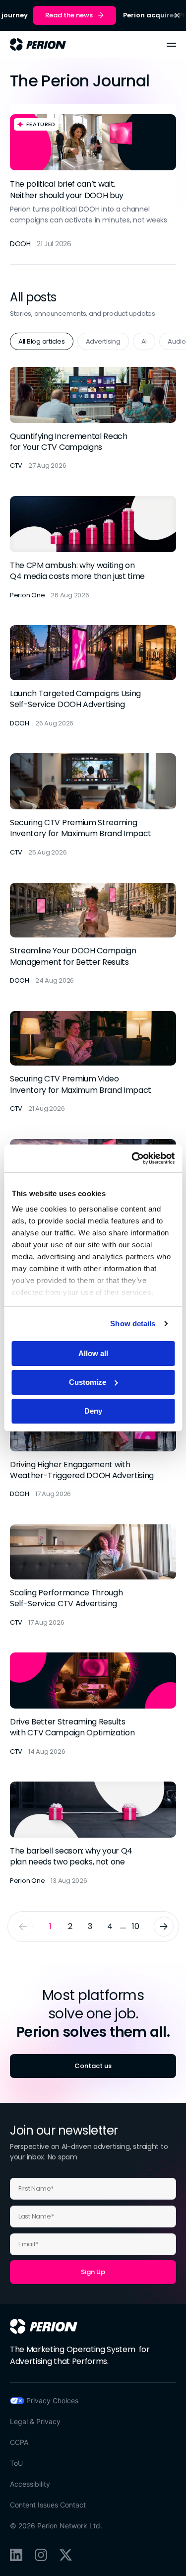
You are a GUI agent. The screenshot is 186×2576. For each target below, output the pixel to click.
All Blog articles (42, 341)
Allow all (93, 1353)
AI (144, 341)
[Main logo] (38, 44)
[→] (164, 1927)
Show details (133, 1324)
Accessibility (30, 2484)
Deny (93, 1411)
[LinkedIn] (16, 2555)
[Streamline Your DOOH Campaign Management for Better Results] (93, 934)
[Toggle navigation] (171, 45)
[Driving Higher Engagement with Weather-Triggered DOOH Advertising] (93, 1448)
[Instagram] (41, 2555)
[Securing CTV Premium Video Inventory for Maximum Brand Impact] (93, 1063)
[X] (66, 2555)
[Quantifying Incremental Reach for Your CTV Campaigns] (93, 419)
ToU (16, 2463)
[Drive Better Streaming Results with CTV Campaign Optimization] (93, 1705)
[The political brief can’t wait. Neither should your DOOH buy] (93, 184)
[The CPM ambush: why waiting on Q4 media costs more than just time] (93, 548)
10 (135, 1926)
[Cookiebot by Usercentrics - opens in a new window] (132, 1158)
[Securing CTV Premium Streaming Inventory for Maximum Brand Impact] (93, 805)
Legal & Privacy (35, 2421)
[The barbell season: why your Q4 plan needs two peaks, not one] (93, 1834)
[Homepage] (44, 2326)
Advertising (103, 341)
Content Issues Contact (48, 2505)
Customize (88, 1382)
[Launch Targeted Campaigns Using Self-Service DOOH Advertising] (93, 677)
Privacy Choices (52, 2400)
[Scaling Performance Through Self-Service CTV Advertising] (93, 1576)
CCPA (19, 2442)
